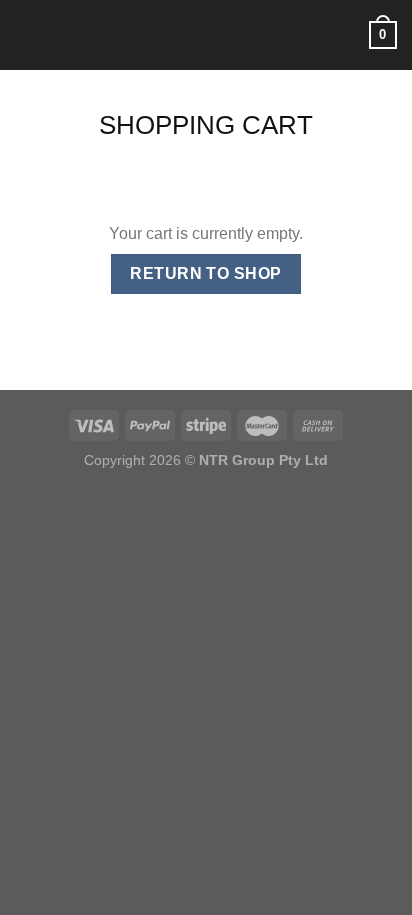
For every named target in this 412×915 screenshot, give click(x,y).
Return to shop (206, 273)
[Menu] (27, 34)
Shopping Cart (206, 125)
